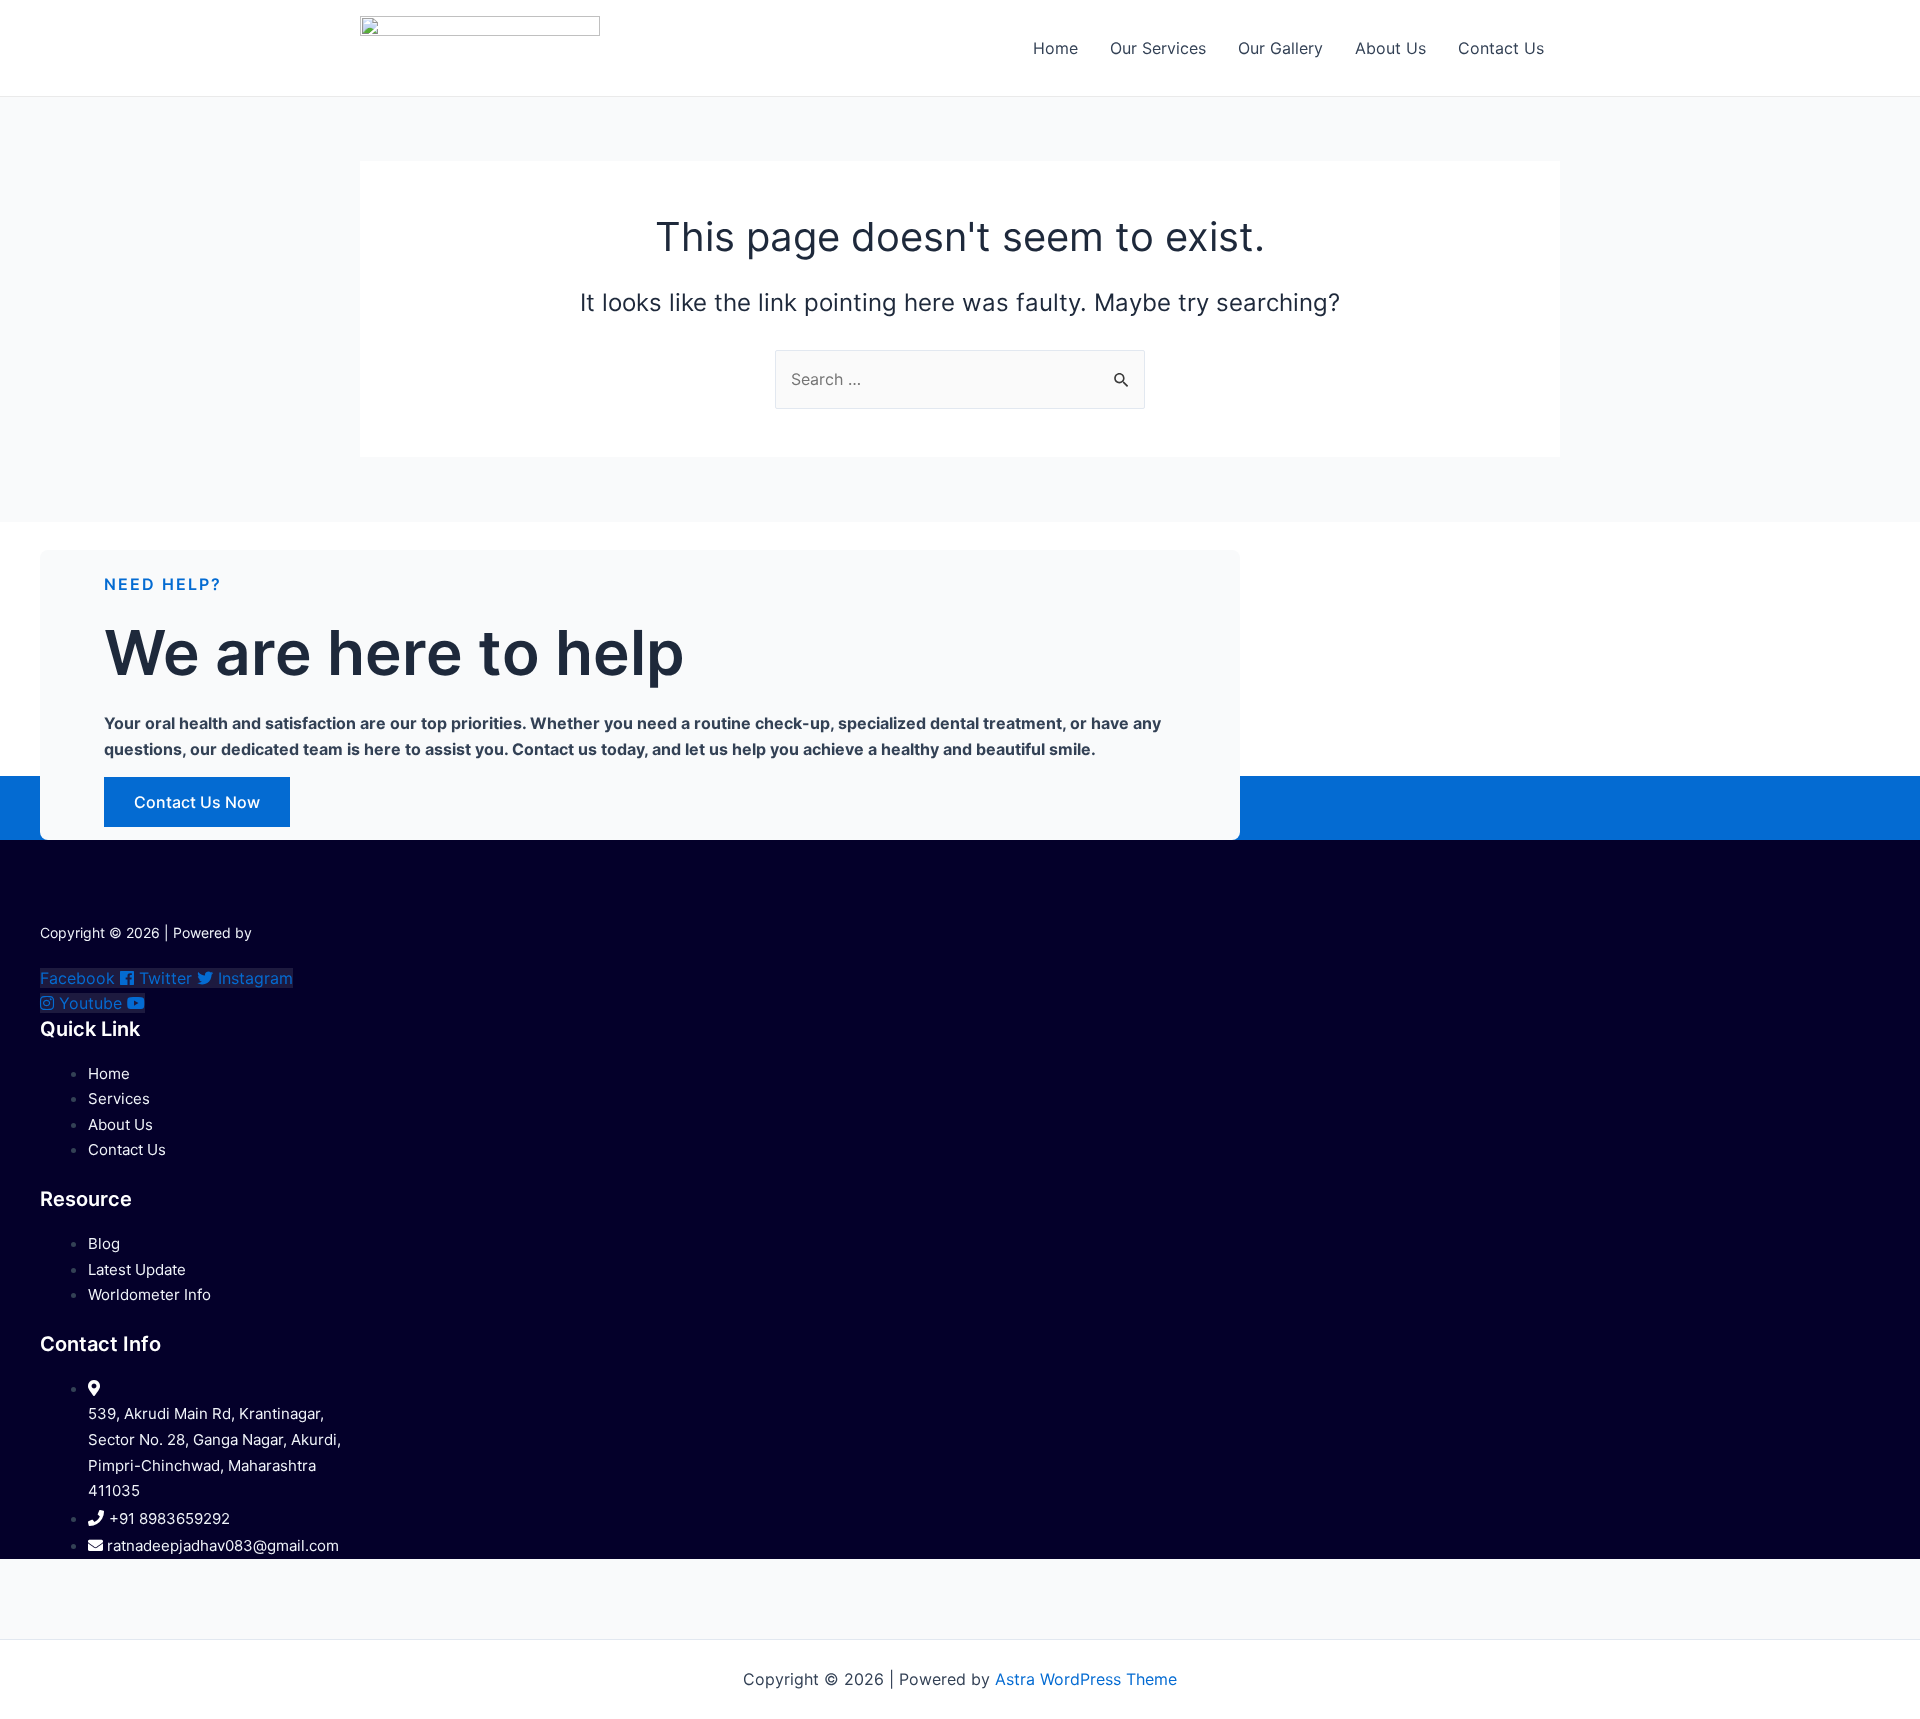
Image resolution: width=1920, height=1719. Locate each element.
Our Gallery (1280, 48)
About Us (1390, 48)
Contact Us (1501, 48)
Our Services (1158, 48)
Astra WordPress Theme (1086, 1679)
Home (1055, 48)
